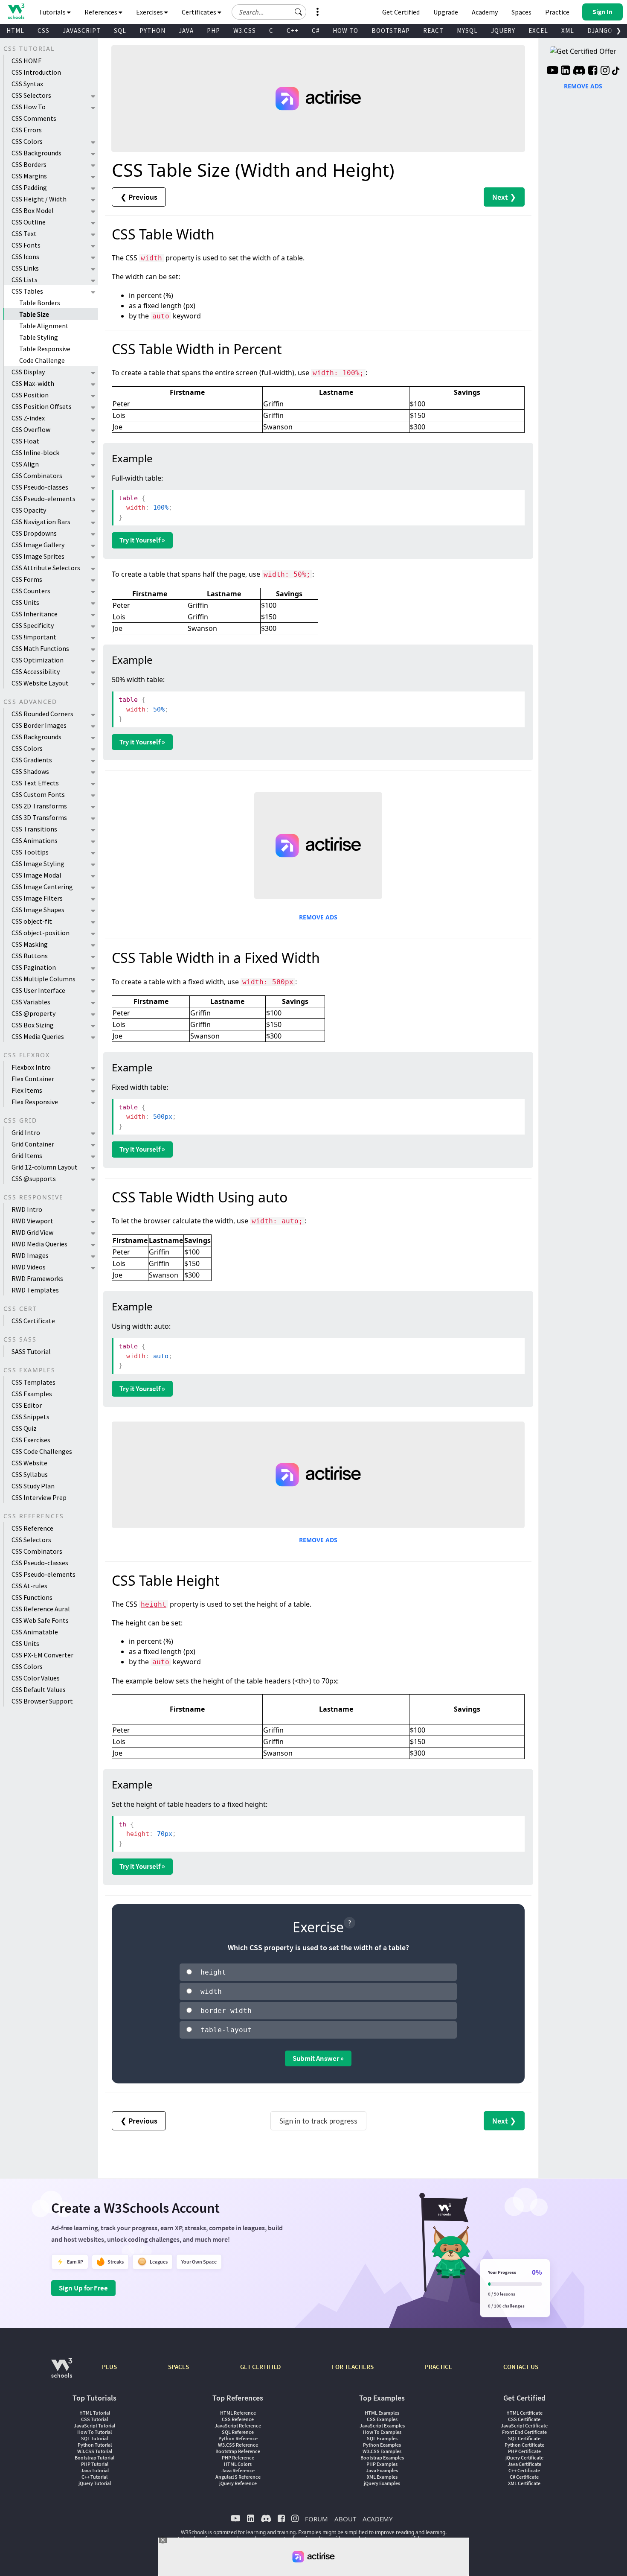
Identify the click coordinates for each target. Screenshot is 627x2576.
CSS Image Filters (37, 898)
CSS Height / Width (39, 199)
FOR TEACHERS (353, 2367)
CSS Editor (27, 1405)
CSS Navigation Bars (41, 522)
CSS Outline (29, 222)
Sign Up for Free (83, 2288)
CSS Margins (29, 176)
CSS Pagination (34, 967)
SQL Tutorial (94, 2438)
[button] (299, 12)
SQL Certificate (524, 2438)
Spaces (521, 12)
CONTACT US (521, 2367)
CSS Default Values (39, 1689)
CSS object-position (41, 933)
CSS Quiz (24, 1428)
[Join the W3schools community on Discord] (579, 71)
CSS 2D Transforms (39, 806)
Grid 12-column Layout (45, 1167)
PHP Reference (238, 2458)
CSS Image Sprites (38, 556)
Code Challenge (42, 360)
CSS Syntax (27, 84)
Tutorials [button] (53, 12)
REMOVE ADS (318, 917)
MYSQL (467, 31)
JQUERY (503, 31)
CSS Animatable (35, 1632)
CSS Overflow (31, 429)
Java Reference (238, 2470)
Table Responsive (45, 349)
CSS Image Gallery (38, 545)
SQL (120, 31)
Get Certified (401, 12)
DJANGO (600, 31)
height (154, 1604)
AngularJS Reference (238, 2477)
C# (316, 31)
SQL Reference (238, 2432)
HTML (15, 31)
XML (568, 31)
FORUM (316, 2519)
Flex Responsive (35, 1102)
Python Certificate (524, 2445)
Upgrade (446, 12)
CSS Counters (31, 591)
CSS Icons (25, 257)
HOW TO (345, 31)
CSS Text (24, 233)
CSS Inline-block (35, 452)
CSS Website (29, 1463)
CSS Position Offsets (42, 406)
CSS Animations (35, 840)
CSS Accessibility (36, 671)
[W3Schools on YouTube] (552, 71)
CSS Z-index (28, 418)
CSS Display (28, 372)
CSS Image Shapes (38, 910)
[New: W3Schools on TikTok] (616, 71)
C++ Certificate (524, 2470)
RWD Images (30, 1255)
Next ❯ (504, 197)
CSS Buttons (30, 956)
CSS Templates (33, 1382)
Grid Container (33, 1144)
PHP (213, 31)
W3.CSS (245, 31)
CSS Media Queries (38, 1036)
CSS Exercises (31, 1440)
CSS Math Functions (40, 648)
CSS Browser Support (42, 1701)
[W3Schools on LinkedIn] (565, 71)
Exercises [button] (150, 12)
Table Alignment (44, 326)
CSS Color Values (36, 1678)
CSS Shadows (30, 771)
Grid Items (27, 1155)
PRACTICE (438, 2367)
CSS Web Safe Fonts (40, 1620)
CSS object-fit (32, 921)
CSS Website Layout (40, 683)
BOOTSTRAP (391, 31)
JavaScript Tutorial (94, 2426)
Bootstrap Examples (382, 2458)
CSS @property (33, 1013)
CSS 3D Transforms (39, 817)
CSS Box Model (33, 210)
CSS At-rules (29, 1586)
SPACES (179, 2367)
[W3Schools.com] (62, 2372)
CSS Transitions (34, 829)
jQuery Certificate (524, 2458)
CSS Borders (29, 164)
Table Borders (40, 303)
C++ (293, 31)
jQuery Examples (382, 2483)
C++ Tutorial (94, 2477)
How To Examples (382, 2432)
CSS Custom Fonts (38, 794)
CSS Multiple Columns (44, 979)
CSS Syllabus (30, 1474)
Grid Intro (26, 1132)
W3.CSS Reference (238, 2445)
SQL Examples (382, 2438)
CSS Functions (32, 1597)
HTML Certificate (524, 2413)
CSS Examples (32, 1394)
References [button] (102, 12)
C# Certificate (524, 2477)
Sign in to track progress (318, 2121)
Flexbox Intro (31, 1067)
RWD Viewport (32, 1221)
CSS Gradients (32, 760)
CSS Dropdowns (34, 533)
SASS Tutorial (31, 1351)
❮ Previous (139, 197)
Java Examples (382, 2470)
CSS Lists (25, 280)
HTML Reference (238, 2413)
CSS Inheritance (35, 614)
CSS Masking (30, 944)
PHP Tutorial (95, 2464)
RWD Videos (29, 1267)
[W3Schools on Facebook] (593, 71)
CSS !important (34, 637)
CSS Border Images (39, 725)
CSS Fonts (26, 245)
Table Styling (39, 337)
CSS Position (30, 395)
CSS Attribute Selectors (46, 568)
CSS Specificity (33, 625)
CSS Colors (27, 141)
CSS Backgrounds (36, 153)
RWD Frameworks (37, 1278)
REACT (433, 31)
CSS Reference (32, 1528)
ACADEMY (377, 2519)
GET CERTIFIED (260, 2367)
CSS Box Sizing (33, 1025)
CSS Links (25, 268)
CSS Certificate (33, 1321)
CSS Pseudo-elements (44, 499)
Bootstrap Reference (238, 2451)
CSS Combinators (37, 476)
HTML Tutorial (95, 2413)
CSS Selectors (31, 95)
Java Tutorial (95, 2470)
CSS (44, 31)
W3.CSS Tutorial (95, 2451)
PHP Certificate (524, 2451)
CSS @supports (34, 1179)
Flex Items (27, 1090)
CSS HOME (27, 61)
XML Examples (382, 2477)
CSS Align (25, 464)
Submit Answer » (318, 2058)
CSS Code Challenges (42, 1451)
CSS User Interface (38, 990)
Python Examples (382, 2445)
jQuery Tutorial (95, 2483)
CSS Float (25, 441)
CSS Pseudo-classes (40, 487)
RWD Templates (35, 1290)
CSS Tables (27, 291)
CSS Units (25, 602)
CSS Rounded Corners (42, 714)
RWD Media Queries (39, 1244)
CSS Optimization (38, 660)
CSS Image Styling (38, 864)
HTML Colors (238, 2464)
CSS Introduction (36, 72)
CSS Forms (27, 579)
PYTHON (152, 31)
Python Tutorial (95, 2445)
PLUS (109, 2367)
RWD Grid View (32, 1232)
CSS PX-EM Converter (42, 1655)
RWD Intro (27, 1209)
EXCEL (538, 31)
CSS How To (29, 107)
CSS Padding (29, 187)
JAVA (186, 31)
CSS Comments (34, 118)
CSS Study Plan (33, 1486)
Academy (485, 12)
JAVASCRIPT (82, 31)
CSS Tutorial (94, 2419)
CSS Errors (27, 130)
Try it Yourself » (142, 540)
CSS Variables (31, 1002)
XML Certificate (524, 2483)
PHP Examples (382, 2464)
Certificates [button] (200, 12)
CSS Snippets (30, 1417)
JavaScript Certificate (524, 2426)
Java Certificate (524, 2464)
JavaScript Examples (382, 2426)
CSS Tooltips (30, 852)
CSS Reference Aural (41, 1609)
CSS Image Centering (42, 887)
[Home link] (16, 11)
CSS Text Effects (35, 783)
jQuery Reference (238, 2483)
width (151, 258)
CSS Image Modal (36, 875)
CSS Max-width (33, 383)
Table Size (34, 314)
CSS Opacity (29, 510)
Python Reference (238, 2438)
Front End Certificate (524, 2432)
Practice (557, 12)
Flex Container (33, 1079)
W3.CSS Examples (382, 2451)
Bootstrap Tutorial (94, 2458)
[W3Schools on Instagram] (605, 71)
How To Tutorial (94, 2432)
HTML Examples (382, 2413)
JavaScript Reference (238, 2426)
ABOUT (345, 2519)
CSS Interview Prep (39, 1497)
